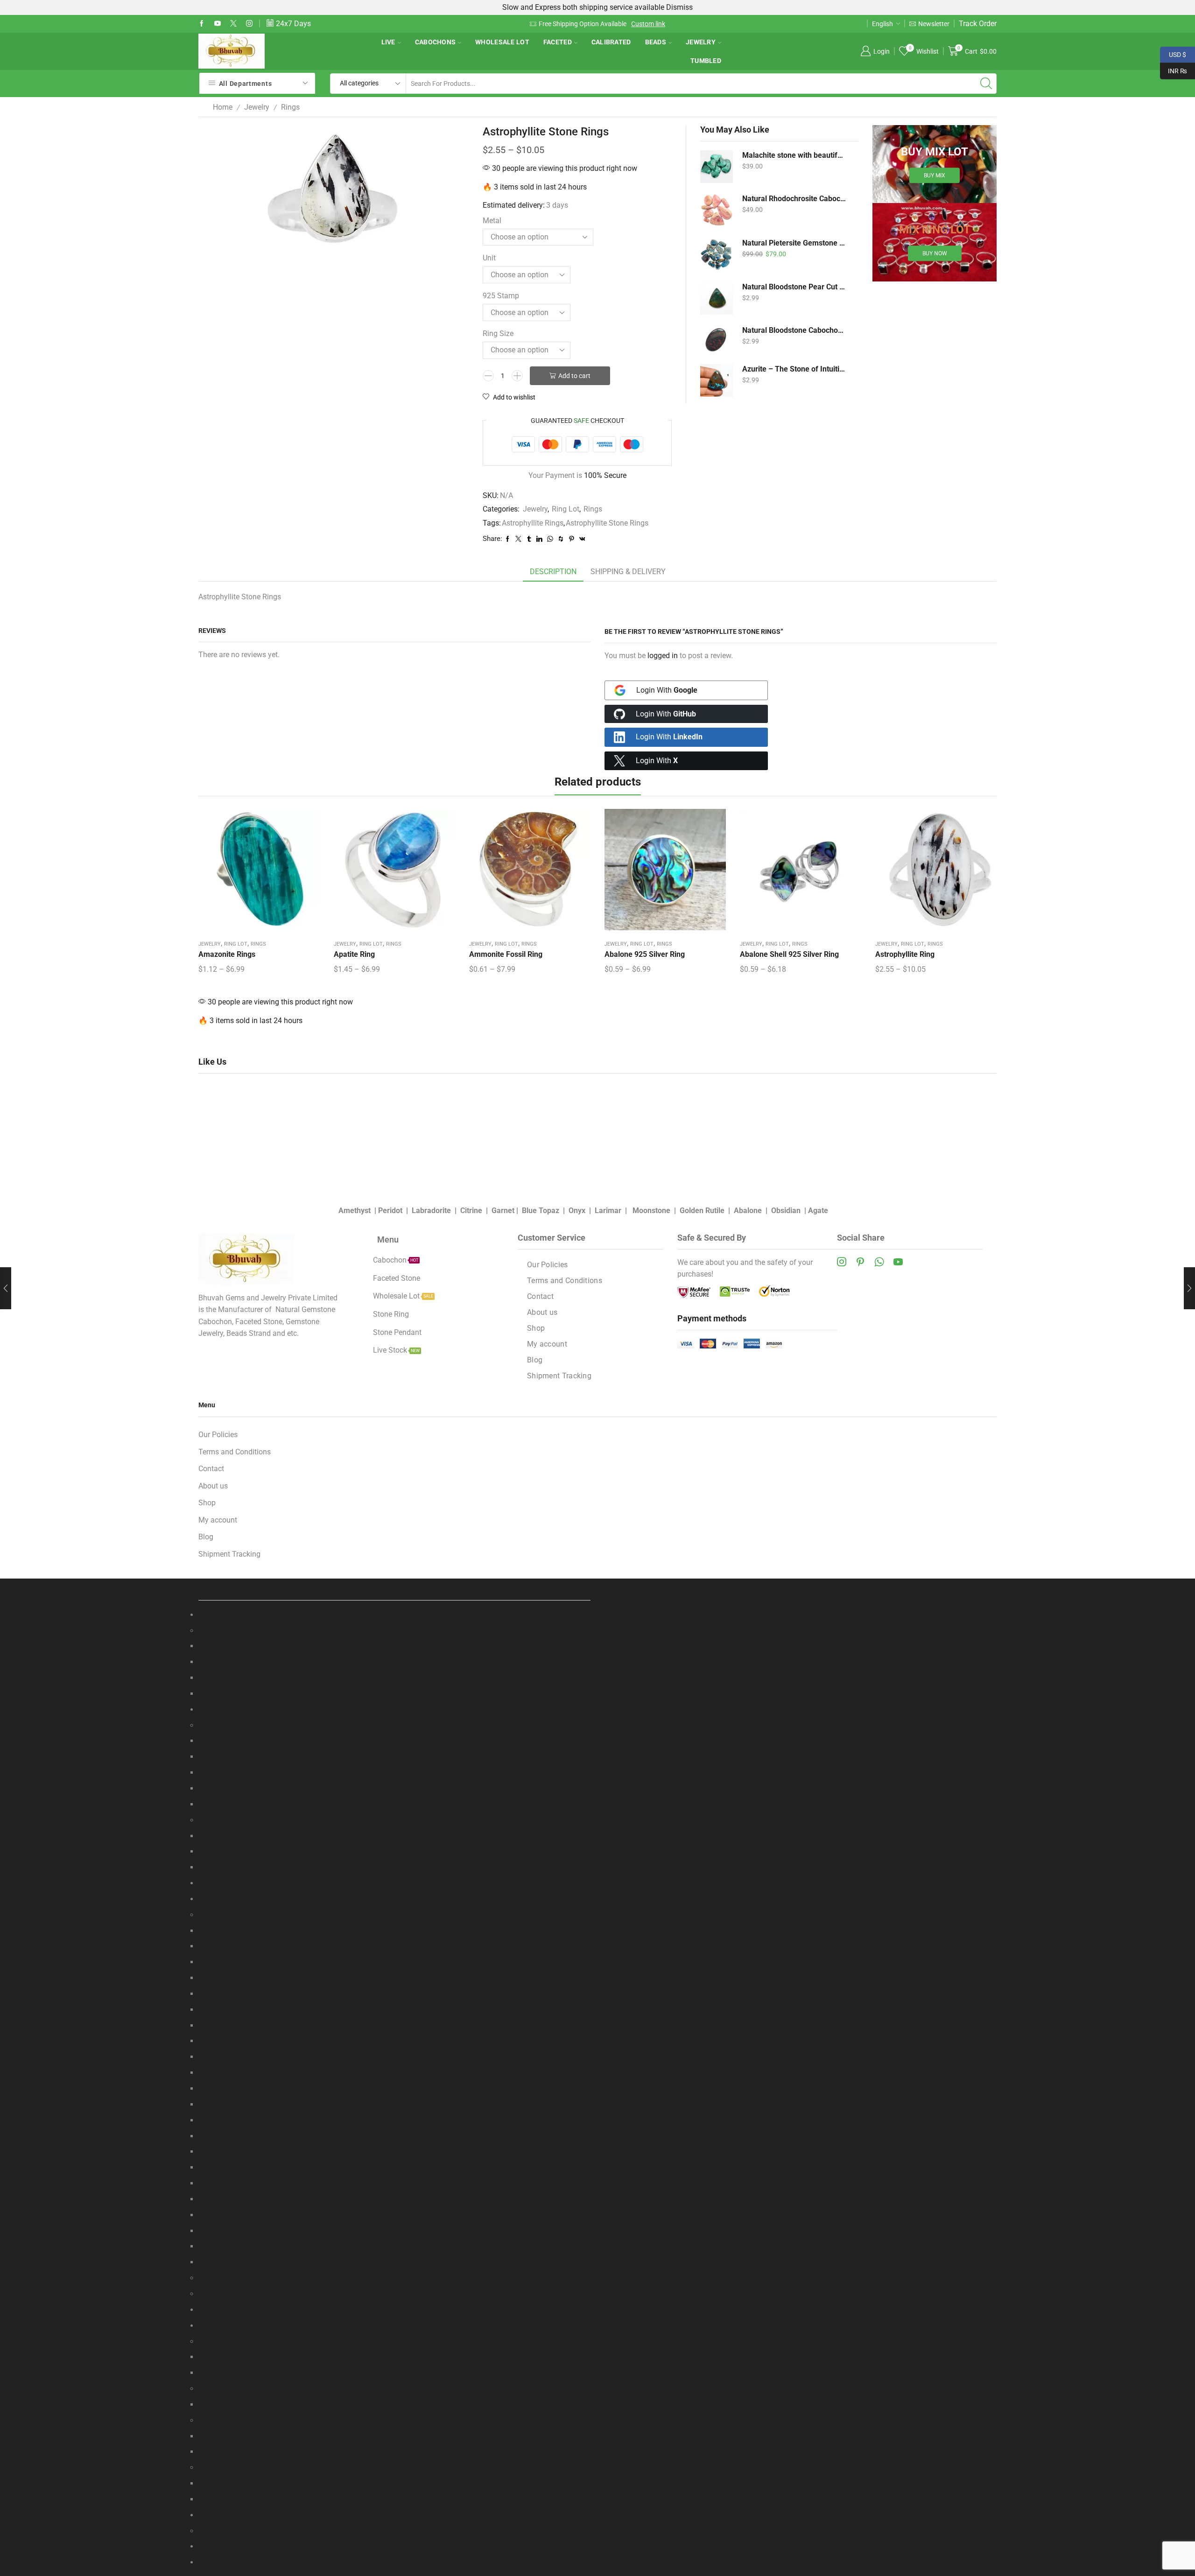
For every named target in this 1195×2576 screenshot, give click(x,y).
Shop (536, 1328)
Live (388, 42)
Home (223, 107)
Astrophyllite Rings (533, 523)
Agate (818, 1211)
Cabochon (215, 1725)
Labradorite (431, 1211)
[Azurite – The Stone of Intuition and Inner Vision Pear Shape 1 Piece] (717, 380)
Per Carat (214, 1741)
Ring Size (498, 333)
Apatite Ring (354, 954)
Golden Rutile (702, 1211)
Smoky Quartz (222, 2088)
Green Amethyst (225, 2183)
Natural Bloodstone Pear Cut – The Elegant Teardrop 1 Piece (794, 287)
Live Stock (215, 2531)
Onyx (577, 1211)
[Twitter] (233, 24)
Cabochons (436, 42)
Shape (209, 1820)
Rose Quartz (218, 2073)
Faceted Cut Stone (228, 1915)
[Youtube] (218, 24)
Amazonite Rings (227, 954)
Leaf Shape (217, 1851)
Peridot (390, 1211)
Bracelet (212, 2341)
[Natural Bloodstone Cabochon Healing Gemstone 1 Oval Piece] (717, 339)
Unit (489, 258)
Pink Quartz (218, 2057)
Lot (204, 2436)
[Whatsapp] (879, 1262)
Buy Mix (935, 175)
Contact (540, 1296)
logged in (663, 656)
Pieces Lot (215, 1788)
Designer (213, 2483)
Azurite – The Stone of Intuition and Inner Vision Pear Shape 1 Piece (794, 369)
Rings (290, 107)
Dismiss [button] (679, 7)
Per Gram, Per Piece (231, 2452)
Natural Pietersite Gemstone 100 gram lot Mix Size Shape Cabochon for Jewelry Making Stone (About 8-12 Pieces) (794, 243)
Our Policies (548, 1265)
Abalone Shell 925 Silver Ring (789, 954)
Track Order (978, 24)
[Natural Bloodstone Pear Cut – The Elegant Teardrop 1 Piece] (717, 298)
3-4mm (210, 1662)
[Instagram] (249, 24)
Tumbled (706, 61)
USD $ (1173, 54)
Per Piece (214, 1772)
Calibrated (611, 42)
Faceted (558, 42)
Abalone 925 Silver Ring (645, 954)
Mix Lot (211, 2278)
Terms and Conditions (565, 1281)
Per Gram (214, 1757)
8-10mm (212, 1694)
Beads (656, 42)
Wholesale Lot (502, 42)
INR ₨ (1174, 70)
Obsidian (786, 1211)
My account (547, 1344)
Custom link (648, 24)
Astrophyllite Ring (905, 954)
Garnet (503, 1211)
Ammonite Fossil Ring (506, 954)
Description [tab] (553, 572)
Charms (211, 2389)
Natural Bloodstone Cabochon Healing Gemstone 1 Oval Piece (794, 330)
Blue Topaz (541, 1211)
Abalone (748, 1211)
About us (542, 1312)
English (882, 24)
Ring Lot (566, 509)
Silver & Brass (221, 2373)
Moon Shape (219, 1867)
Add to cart (574, 376)
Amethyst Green (225, 1962)
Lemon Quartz (222, 2025)
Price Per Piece (223, 2104)
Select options (259, 873)
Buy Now (935, 253)
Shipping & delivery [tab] (628, 572)
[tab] (553, 572)
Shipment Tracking (559, 1376)
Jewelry (701, 42)
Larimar (608, 1211)
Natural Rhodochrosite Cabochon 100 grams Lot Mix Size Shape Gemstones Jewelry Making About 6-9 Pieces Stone (794, 199)
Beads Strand (221, 1631)
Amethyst (355, 1211)
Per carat (213, 1931)
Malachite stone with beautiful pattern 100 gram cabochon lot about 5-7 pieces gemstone (794, 155)
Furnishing (216, 2310)
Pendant (212, 2420)
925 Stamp (501, 296)
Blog (535, 1360)
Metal (492, 221)
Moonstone (651, 1211)
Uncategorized (222, 2562)
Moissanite (217, 2294)
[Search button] (986, 84)
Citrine (471, 1211)
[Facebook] (202, 24)
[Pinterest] (860, 1262)
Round (209, 1678)
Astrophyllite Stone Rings (607, 523)
